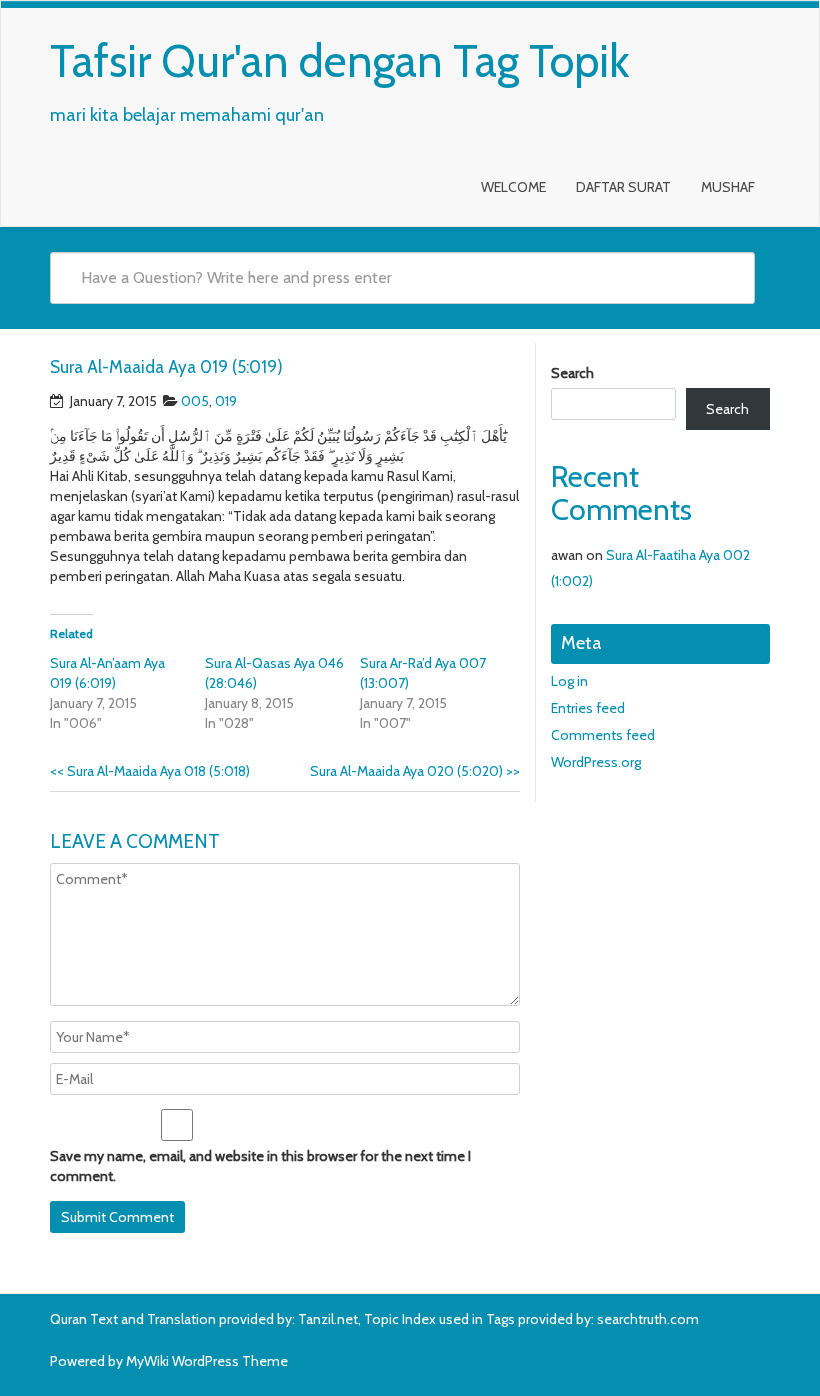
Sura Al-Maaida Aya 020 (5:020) (415, 771)
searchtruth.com (648, 1319)
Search (572, 373)
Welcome (513, 187)
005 (195, 401)
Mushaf (728, 187)
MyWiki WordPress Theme (207, 1361)
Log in (569, 681)
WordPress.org (596, 762)
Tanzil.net (328, 1319)
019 (226, 401)
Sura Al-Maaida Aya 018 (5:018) (150, 771)
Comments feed (603, 735)
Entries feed (588, 708)
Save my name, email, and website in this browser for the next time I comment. (260, 1166)
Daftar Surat (623, 187)
